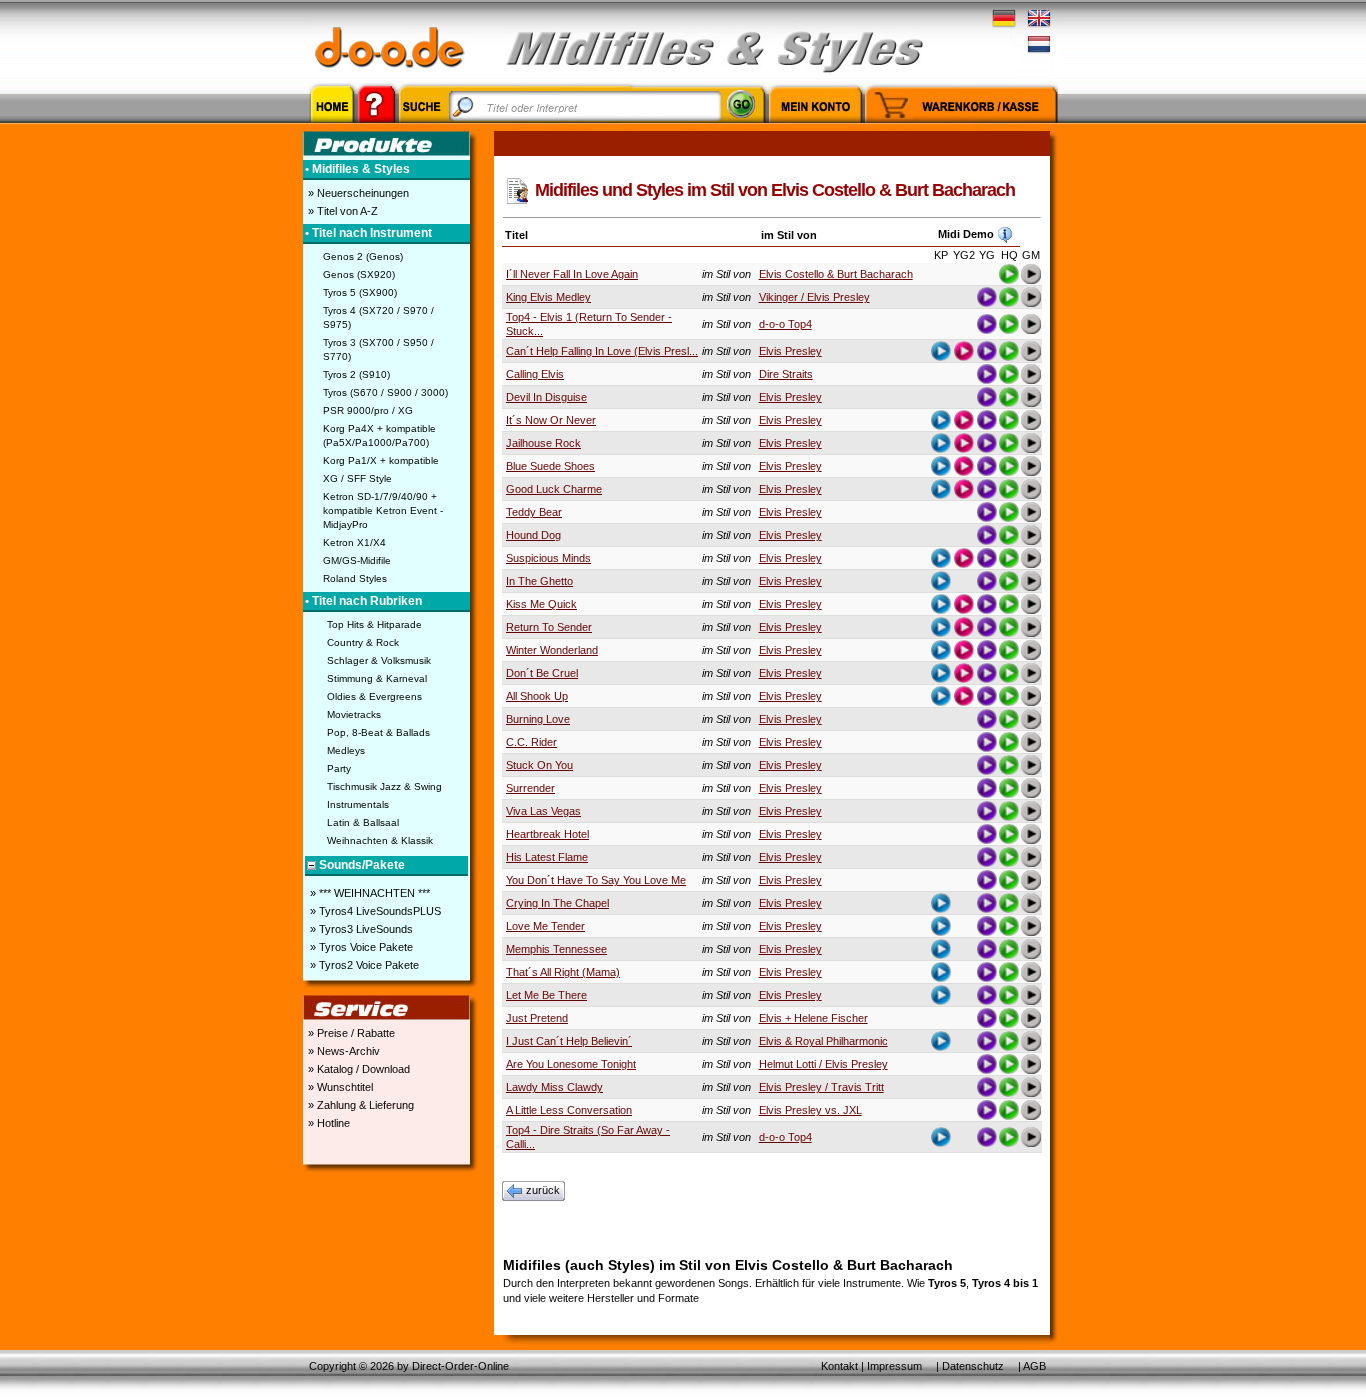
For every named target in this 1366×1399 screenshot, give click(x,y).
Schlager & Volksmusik (379, 660)
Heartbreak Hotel (547, 834)
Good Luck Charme (554, 489)
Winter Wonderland (552, 650)
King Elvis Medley (548, 297)
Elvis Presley (790, 351)
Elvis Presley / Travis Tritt (821, 1087)
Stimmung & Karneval (377, 678)
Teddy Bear (534, 512)
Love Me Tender (545, 926)
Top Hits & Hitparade (374, 624)
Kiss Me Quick (541, 604)
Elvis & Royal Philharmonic (823, 1041)
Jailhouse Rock (543, 443)
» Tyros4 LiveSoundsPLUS (374, 911)
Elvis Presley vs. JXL (810, 1110)
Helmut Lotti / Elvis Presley (823, 1064)
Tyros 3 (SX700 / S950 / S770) (378, 349)
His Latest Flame (547, 857)
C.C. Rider (531, 742)
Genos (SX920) (359, 274)
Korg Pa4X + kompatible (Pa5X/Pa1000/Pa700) (379, 435)
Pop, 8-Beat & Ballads (378, 732)
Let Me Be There (546, 995)
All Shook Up (537, 696)
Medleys (346, 750)
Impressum (894, 1366)
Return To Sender (549, 627)
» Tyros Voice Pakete (360, 947)
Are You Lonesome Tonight (571, 1064)
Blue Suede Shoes (550, 466)
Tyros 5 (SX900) (360, 292)
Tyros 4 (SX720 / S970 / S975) (378, 317)
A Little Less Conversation (569, 1110)
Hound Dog (533, 535)
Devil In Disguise (546, 397)
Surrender (530, 788)
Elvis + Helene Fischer (813, 1018)
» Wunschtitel (339, 1087)
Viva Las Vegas (543, 811)
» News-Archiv (342, 1051)
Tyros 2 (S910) (356, 374)
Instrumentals (358, 804)
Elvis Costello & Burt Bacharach (836, 274)
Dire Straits (786, 374)
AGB (1034, 1366)
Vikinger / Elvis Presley (814, 297)
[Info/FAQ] (376, 126)
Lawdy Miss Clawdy (554, 1087)
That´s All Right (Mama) (563, 972)
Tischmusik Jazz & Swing (384, 786)
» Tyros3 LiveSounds (360, 929)
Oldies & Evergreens (374, 696)
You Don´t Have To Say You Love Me (596, 880)
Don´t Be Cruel (542, 673)
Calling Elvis (535, 374)
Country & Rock (363, 642)
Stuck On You (539, 765)
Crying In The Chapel (557, 903)
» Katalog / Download (357, 1069)
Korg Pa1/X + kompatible (381, 460)
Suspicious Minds (548, 558)
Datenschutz (973, 1366)
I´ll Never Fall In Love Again (572, 274)
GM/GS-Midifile (357, 560)
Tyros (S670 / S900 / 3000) (385, 392)
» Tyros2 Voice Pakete (363, 965)
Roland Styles (355, 578)
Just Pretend (537, 1018)
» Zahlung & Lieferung (359, 1105)
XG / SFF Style (357, 478)
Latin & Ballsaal (363, 822)
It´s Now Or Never (551, 420)
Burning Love (538, 719)
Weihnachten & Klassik (380, 840)
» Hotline (327, 1123)
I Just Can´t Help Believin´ (569, 1041)
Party (339, 768)
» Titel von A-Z (341, 211)
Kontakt (839, 1366)
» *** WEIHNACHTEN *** (368, 893)
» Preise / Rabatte (350, 1033)
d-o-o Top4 (785, 324)
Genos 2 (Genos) (363, 256)
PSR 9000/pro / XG (368, 410)
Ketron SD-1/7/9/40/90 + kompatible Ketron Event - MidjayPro (383, 510)
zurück (543, 1190)
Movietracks (354, 714)
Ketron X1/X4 (354, 542)
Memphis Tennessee (556, 949)
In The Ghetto (539, 581)
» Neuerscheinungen (357, 193)
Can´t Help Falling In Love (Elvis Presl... (602, 351)
